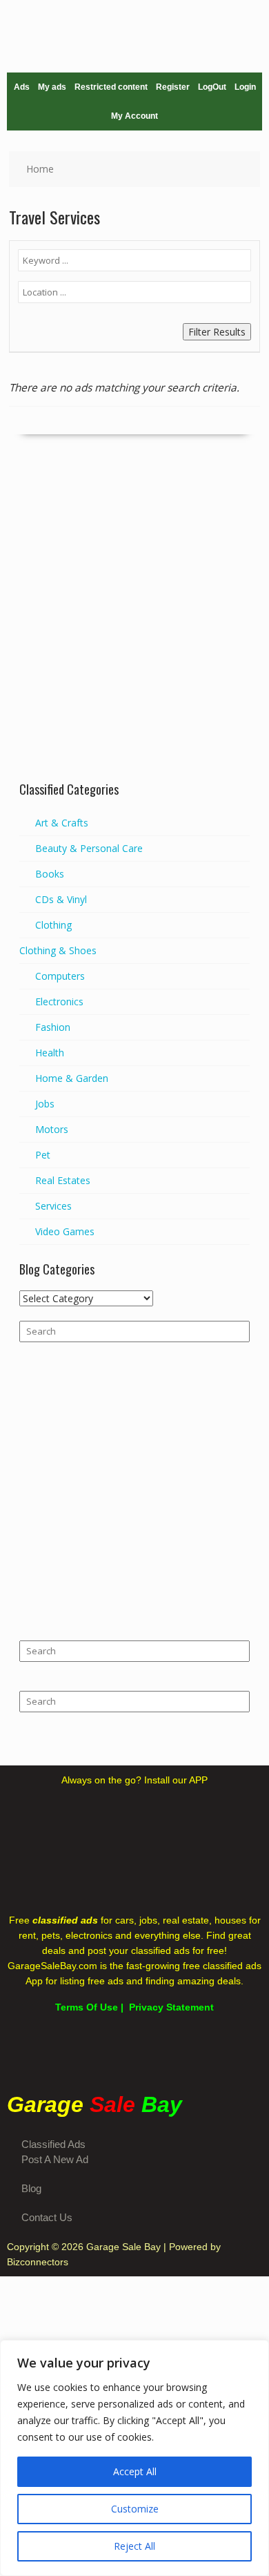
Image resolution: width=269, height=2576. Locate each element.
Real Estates (63, 1180)
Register (173, 87)
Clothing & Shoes (58, 950)
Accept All (135, 2471)
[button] (134, 2053)
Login (245, 87)
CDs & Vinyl (61, 899)
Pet (43, 1155)
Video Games (65, 1231)
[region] (134, 2458)
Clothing (53, 925)
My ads (52, 87)
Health (50, 1053)
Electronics (59, 1001)
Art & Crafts (62, 823)
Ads (22, 87)
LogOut (212, 87)
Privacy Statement (171, 2007)
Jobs (45, 1104)
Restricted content (111, 87)
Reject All (134, 2546)
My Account (134, 116)
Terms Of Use (87, 2007)
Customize (135, 2509)
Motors (52, 1129)
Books (50, 874)
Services (53, 1206)
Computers (60, 976)
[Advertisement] (134, 630)
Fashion (53, 1027)
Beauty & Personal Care (89, 848)
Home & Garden (72, 1078)
